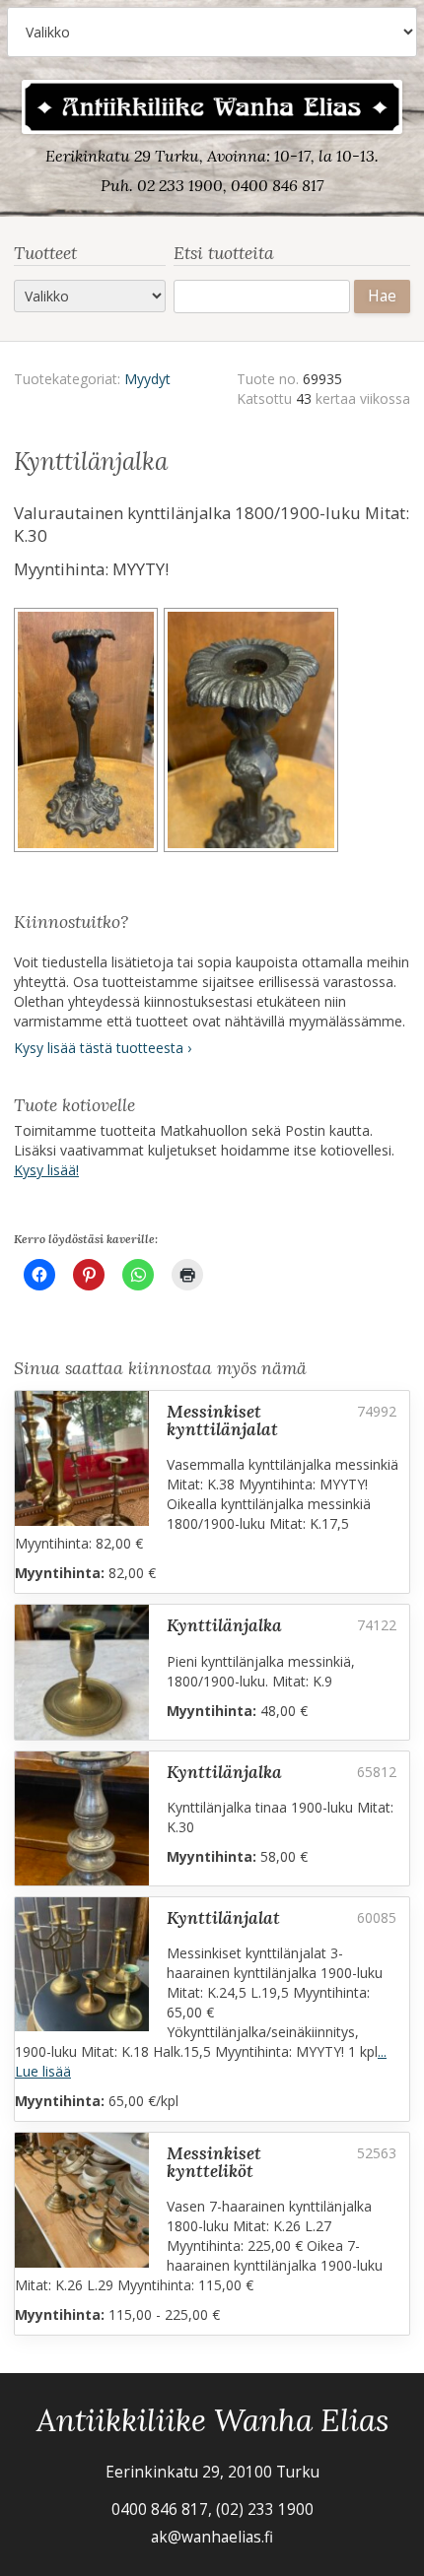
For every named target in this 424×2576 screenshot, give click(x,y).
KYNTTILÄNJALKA (224, 1625)
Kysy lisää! (46, 1170)
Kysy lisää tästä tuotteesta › (103, 1048)
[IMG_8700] (89, 733)
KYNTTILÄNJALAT (223, 1917)
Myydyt (147, 379)
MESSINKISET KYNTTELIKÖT (214, 2162)
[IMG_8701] (254, 733)
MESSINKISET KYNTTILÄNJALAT (222, 1420)
